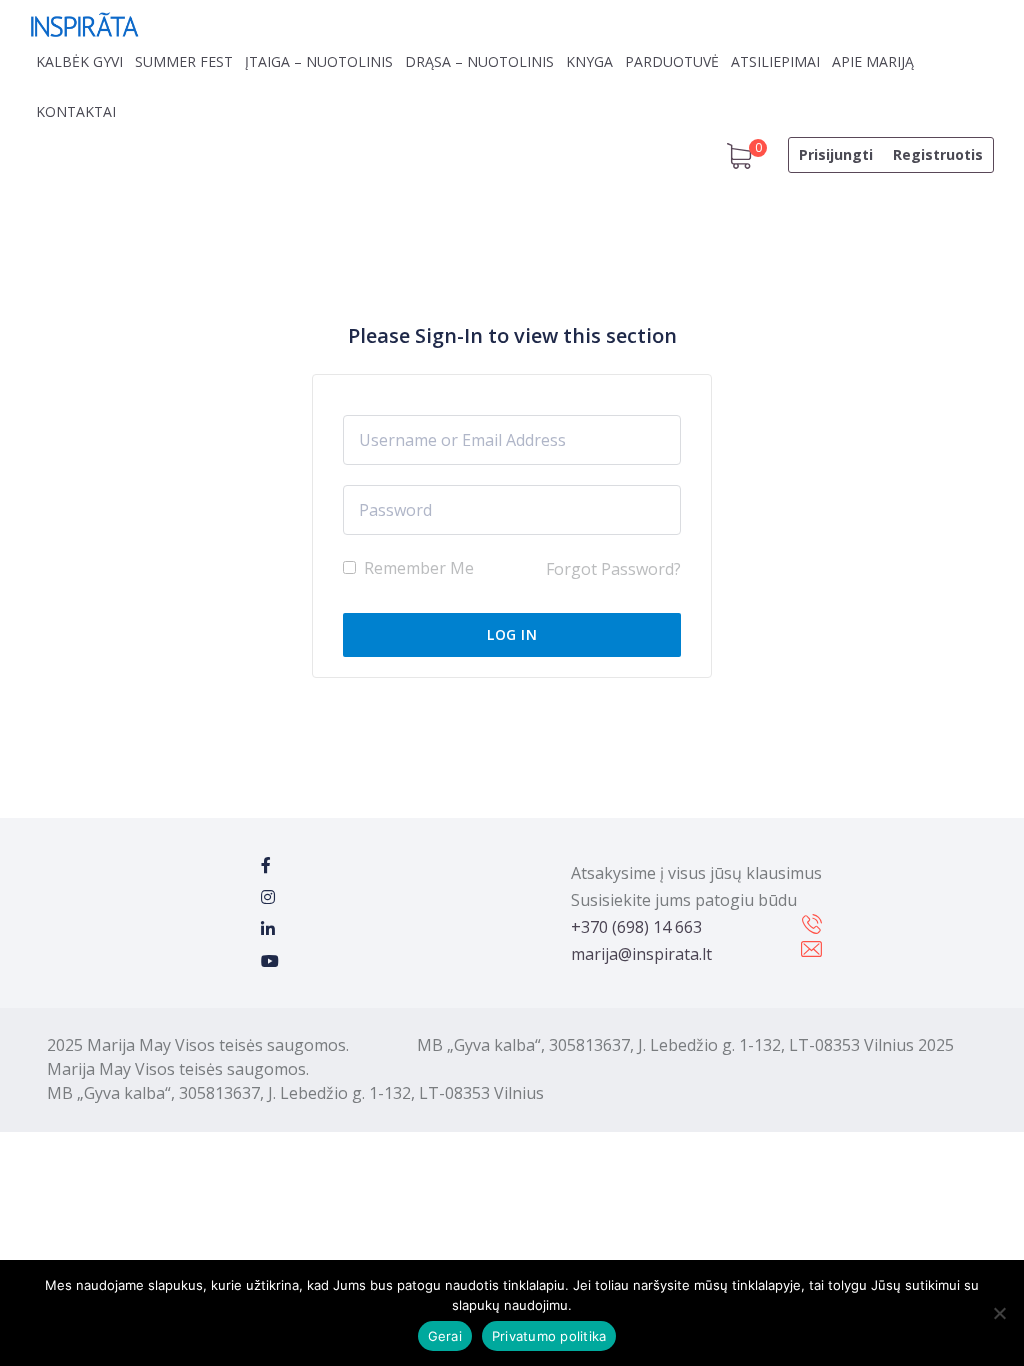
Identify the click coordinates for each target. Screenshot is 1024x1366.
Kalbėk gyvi (79, 61)
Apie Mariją (873, 61)
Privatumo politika (549, 1336)
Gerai (445, 1336)
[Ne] (999, 1313)
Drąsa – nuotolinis (479, 61)
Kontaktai (76, 111)
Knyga (589, 61)
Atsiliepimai (775, 61)
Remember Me (417, 568)
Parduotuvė (672, 61)
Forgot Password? (613, 569)
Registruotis (938, 154)
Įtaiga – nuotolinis (319, 61)
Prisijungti (836, 154)
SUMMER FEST (184, 61)
